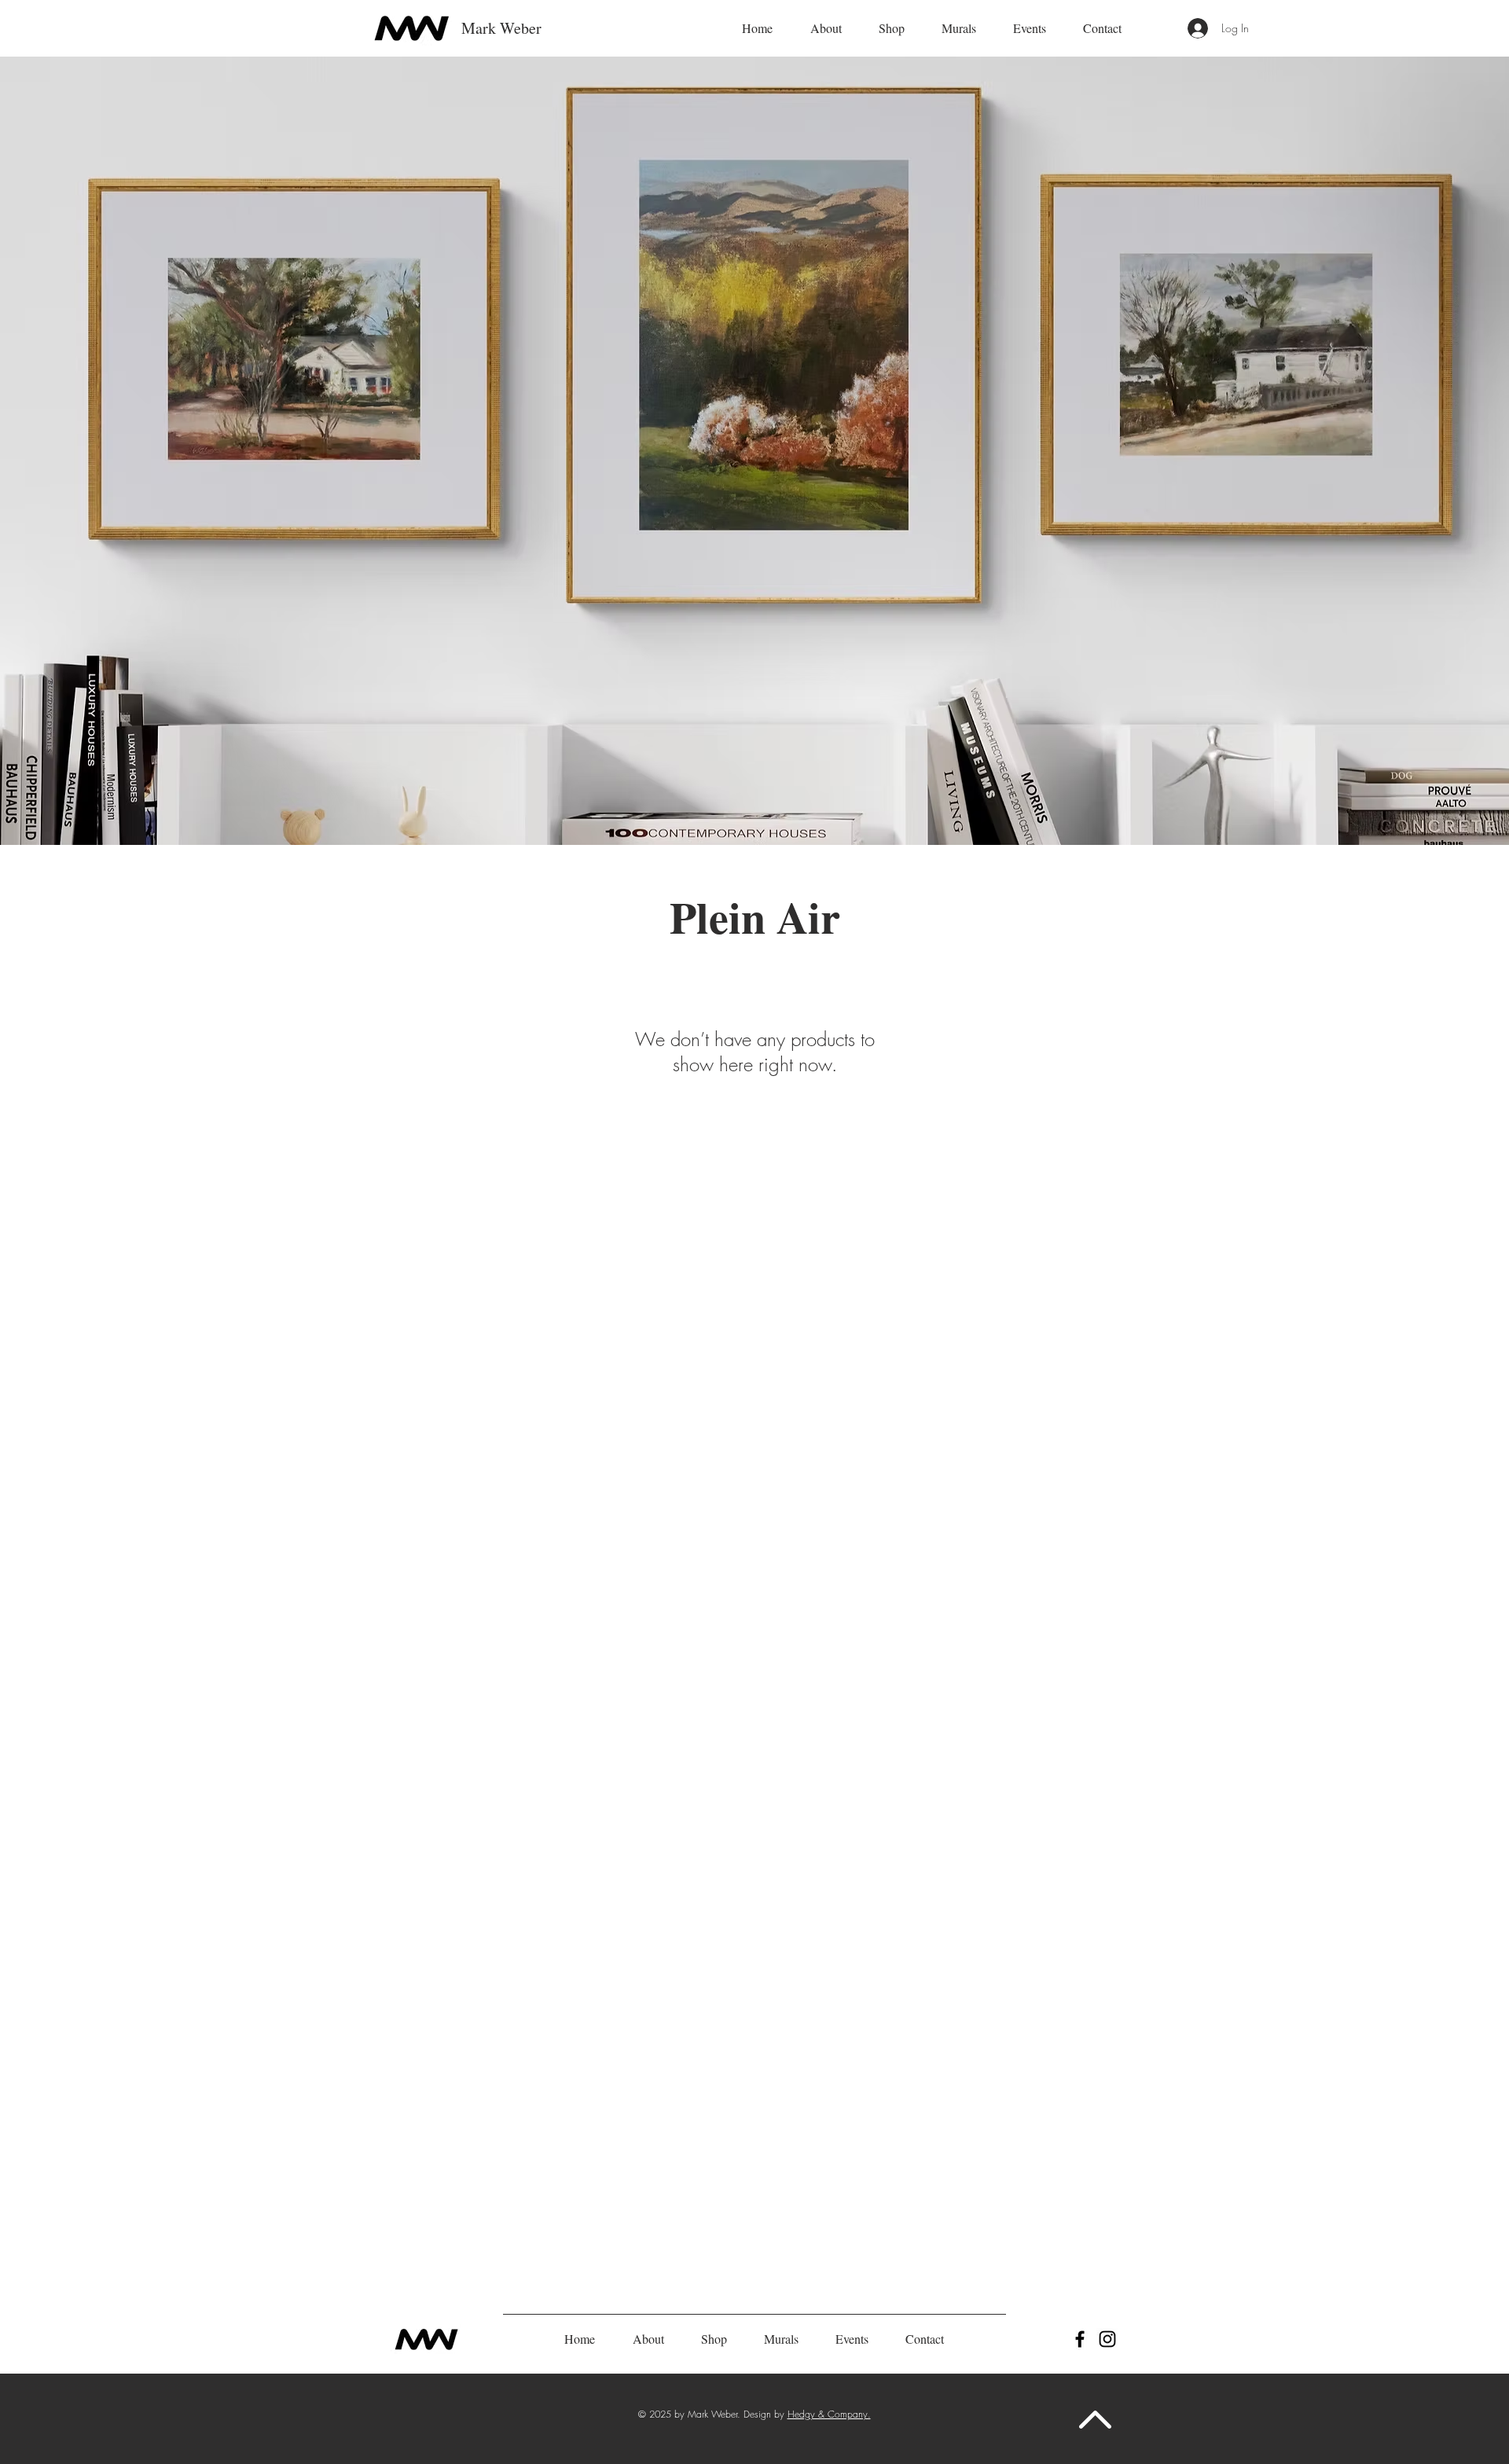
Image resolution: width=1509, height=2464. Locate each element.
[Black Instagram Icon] (1107, 2339)
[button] (826, 28)
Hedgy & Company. (829, 2414)
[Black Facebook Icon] (1080, 2339)
